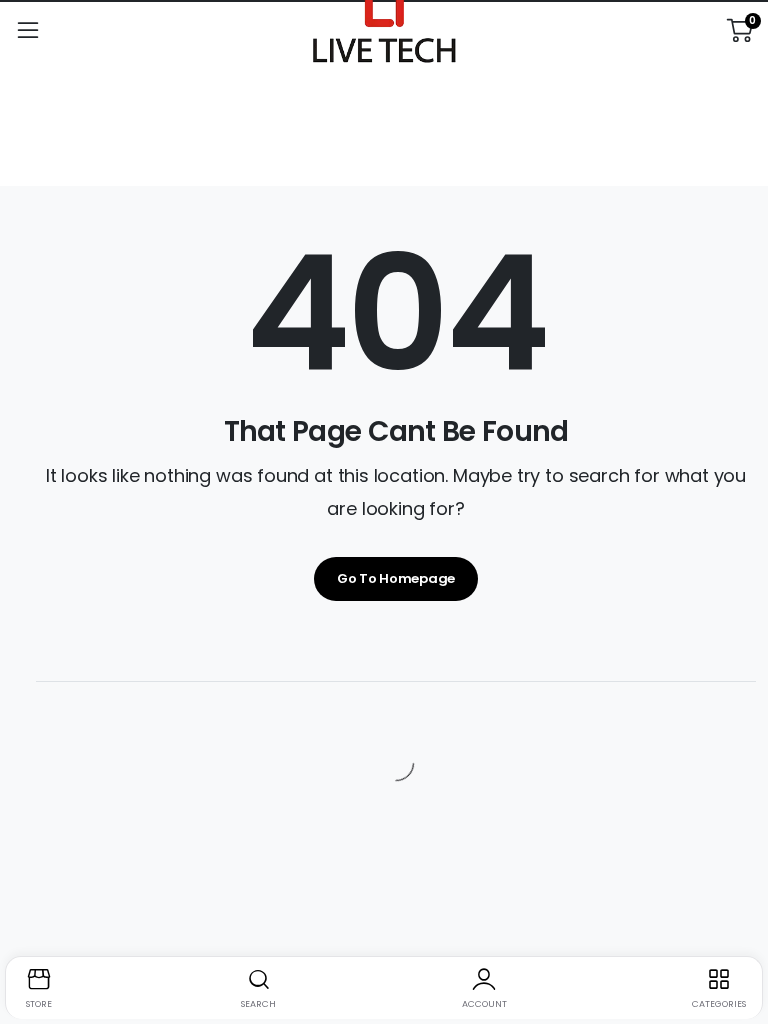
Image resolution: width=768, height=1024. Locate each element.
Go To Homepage (396, 578)
